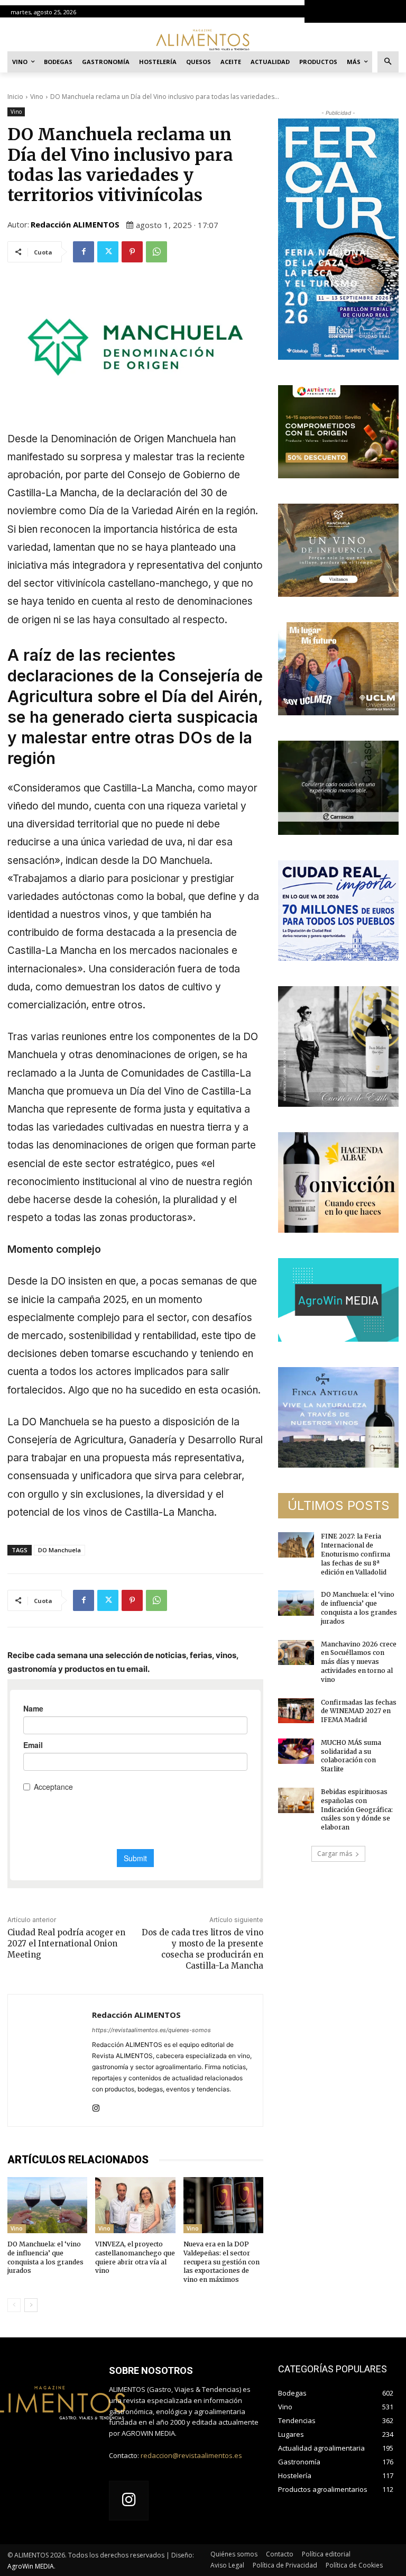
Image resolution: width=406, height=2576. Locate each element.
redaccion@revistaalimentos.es (191, 2455)
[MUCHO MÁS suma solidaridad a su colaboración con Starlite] (296, 1751)
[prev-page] (14, 2305)
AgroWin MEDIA (31, 2566)
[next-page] (31, 2305)
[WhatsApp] (156, 252)
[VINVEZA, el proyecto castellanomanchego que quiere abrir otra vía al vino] (135, 2205)
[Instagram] (96, 2106)
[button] (388, 62)
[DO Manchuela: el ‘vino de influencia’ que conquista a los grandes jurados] (47, 2205)
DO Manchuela (59, 1550)
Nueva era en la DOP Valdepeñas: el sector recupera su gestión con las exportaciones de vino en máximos (222, 2262)
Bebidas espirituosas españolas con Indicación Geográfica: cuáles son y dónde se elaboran (357, 1809)
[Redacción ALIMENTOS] (50, 2060)
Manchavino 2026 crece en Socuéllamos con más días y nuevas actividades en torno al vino (359, 1662)
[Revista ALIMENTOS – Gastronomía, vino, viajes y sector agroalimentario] (203, 39)
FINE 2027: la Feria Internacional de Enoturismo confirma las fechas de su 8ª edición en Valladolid (356, 1554)
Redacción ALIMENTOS (75, 224)
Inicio (15, 97)
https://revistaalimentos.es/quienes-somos (151, 2030)
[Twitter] (108, 252)
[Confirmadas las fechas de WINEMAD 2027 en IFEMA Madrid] (296, 1711)
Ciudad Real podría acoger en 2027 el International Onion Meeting (66, 1944)
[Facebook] (84, 252)
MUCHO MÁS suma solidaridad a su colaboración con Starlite (351, 1756)
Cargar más (335, 1854)
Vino (37, 97)
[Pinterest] (132, 252)
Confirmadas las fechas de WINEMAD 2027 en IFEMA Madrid (359, 1711)
